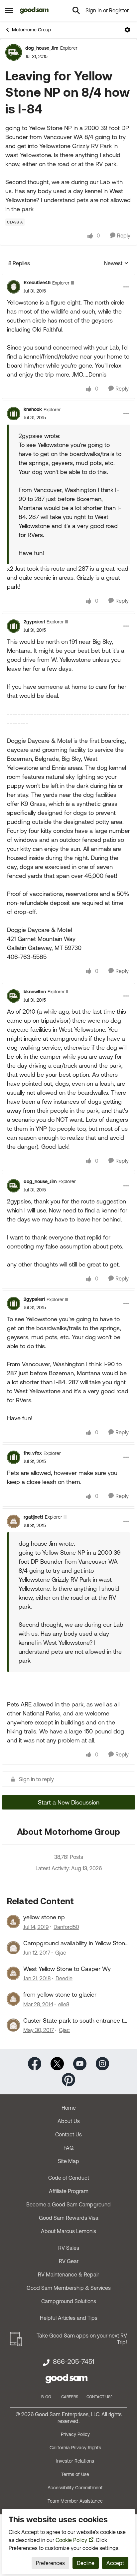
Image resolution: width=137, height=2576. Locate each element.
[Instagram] (102, 2063)
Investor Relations (75, 2461)
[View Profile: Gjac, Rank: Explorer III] (13, 1948)
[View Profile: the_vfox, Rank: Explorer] (14, 1457)
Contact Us (68, 2134)
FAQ (68, 2148)
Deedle (64, 1978)
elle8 (64, 2004)
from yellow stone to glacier (60, 1994)
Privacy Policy (75, 2434)
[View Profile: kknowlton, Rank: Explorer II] (14, 996)
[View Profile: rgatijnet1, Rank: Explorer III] (14, 1521)
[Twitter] (57, 2063)
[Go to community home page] (34, 10)
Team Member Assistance (75, 2501)
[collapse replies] (68, 277)
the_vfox (33, 1453)
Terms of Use (75, 2474)
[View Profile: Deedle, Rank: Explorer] (13, 1973)
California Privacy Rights (75, 2448)
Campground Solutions (69, 2301)
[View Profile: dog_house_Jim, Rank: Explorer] (14, 52)
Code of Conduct (69, 2178)
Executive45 (37, 283)
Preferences (50, 2563)
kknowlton (35, 992)
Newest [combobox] (116, 264)
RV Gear (69, 2261)
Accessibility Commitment (75, 2488)
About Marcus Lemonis (68, 2231)
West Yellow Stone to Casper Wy (67, 1969)
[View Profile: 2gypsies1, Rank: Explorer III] (14, 626)
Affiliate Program (69, 2191)
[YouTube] (80, 2063)
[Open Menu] (127, 30)
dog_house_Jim (42, 48)
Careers (70, 2397)
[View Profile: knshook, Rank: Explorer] (14, 414)
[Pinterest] (68, 2079)
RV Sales (69, 2248)
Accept (115, 2563)
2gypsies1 (34, 622)
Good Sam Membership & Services (69, 2288)
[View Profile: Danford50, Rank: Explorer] (13, 1922)
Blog (46, 2397)
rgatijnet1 (33, 1517)
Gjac (61, 1953)
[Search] (76, 10)
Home (69, 2108)
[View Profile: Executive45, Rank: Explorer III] (14, 287)
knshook (33, 409)
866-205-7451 (73, 2362)
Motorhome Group (31, 30)
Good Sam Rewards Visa (69, 2218)
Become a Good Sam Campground (68, 2204)
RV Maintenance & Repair (68, 2274)
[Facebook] (35, 2063)
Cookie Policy (71, 2540)
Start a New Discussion (69, 1802)
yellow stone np (44, 1917)
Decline (86, 2563)
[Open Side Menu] (9, 10)
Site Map (68, 2161)
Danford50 (66, 1927)
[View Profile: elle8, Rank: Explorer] (13, 1999)
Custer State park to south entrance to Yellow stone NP (75, 2021)
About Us (69, 2121)
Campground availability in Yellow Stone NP (76, 1943)
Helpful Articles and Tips (69, 2318)
